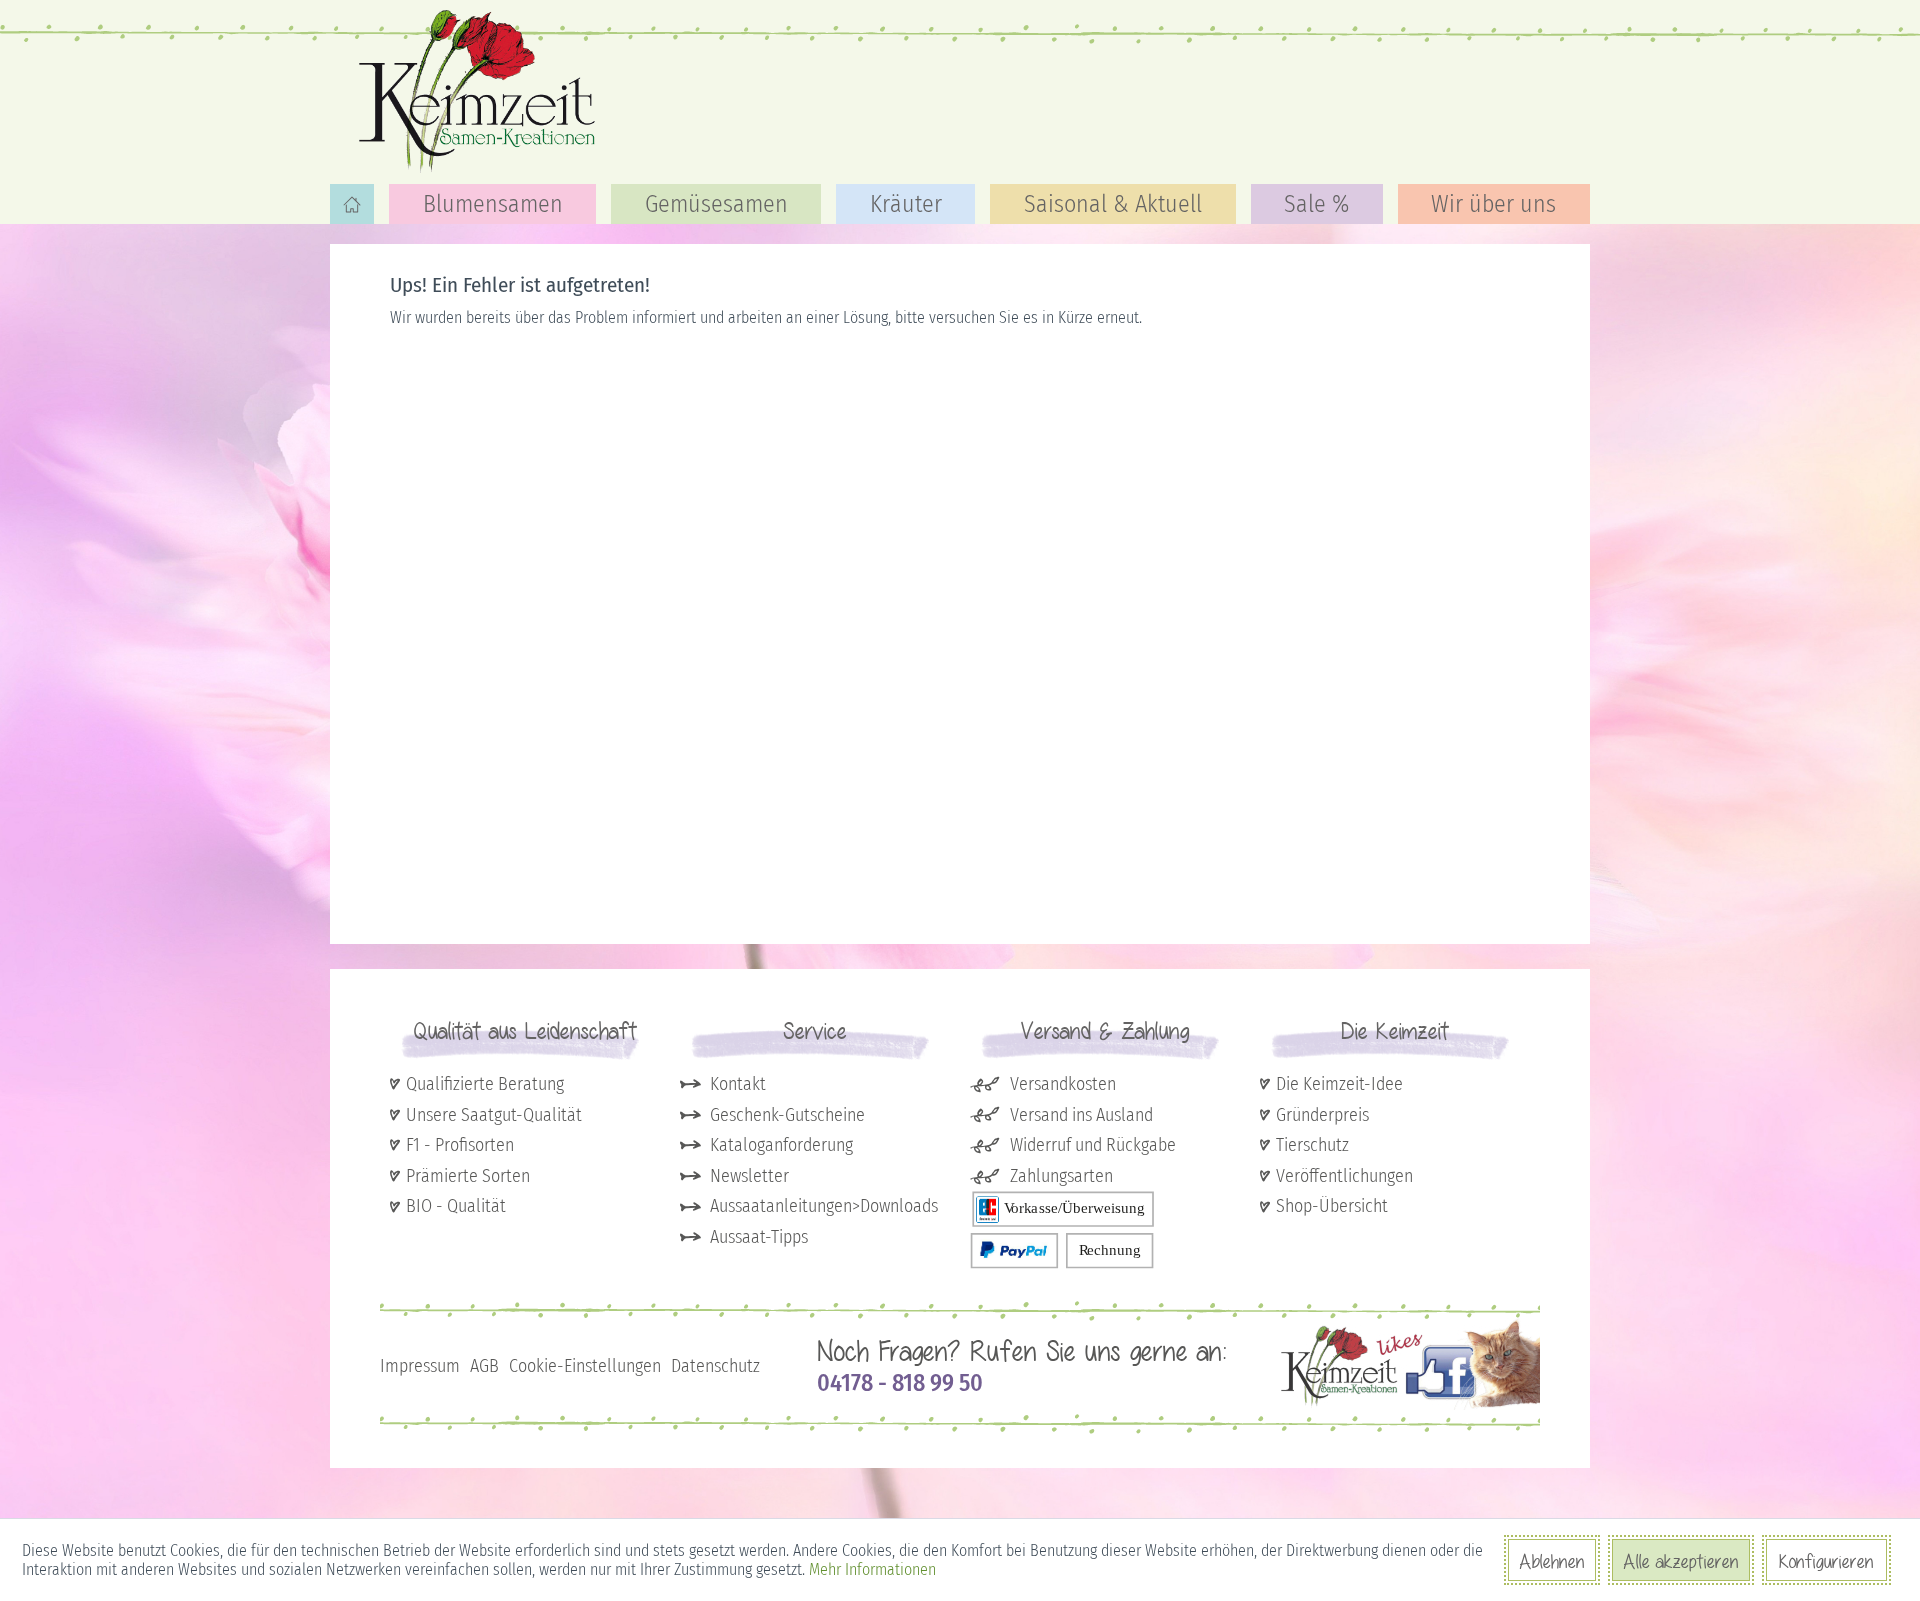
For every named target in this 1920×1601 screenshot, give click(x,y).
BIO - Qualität (456, 1206)
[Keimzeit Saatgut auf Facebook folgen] (1410, 1405)
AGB (484, 1366)
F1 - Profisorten (460, 1145)
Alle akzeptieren (1681, 1561)
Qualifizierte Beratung (485, 1084)
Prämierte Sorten (468, 1176)
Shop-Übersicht (1332, 1206)
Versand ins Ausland (1081, 1115)
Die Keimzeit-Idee (1339, 1084)
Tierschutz (1312, 1145)
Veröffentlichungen (1344, 1176)
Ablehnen (1552, 1561)
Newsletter (749, 1176)
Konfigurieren (1826, 1561)
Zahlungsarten (1061, 1176)
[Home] (352, 204)
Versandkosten (1063, 1084)
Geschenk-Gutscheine (787, 1115)
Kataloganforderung (781, 1145)
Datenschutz (715, 1366)
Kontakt (738, 1084)
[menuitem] (352, 204)
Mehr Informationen (872, 1569)
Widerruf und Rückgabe (1093, 1145)
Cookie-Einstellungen (585, 1366)
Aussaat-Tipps (759, 1237)
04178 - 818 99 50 (900, 1383)
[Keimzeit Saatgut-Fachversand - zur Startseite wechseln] (480, 90)
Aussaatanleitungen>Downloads (824, 1206)
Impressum (420, 1366)
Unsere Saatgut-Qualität (494, 1115)
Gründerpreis (1322, 1115)
